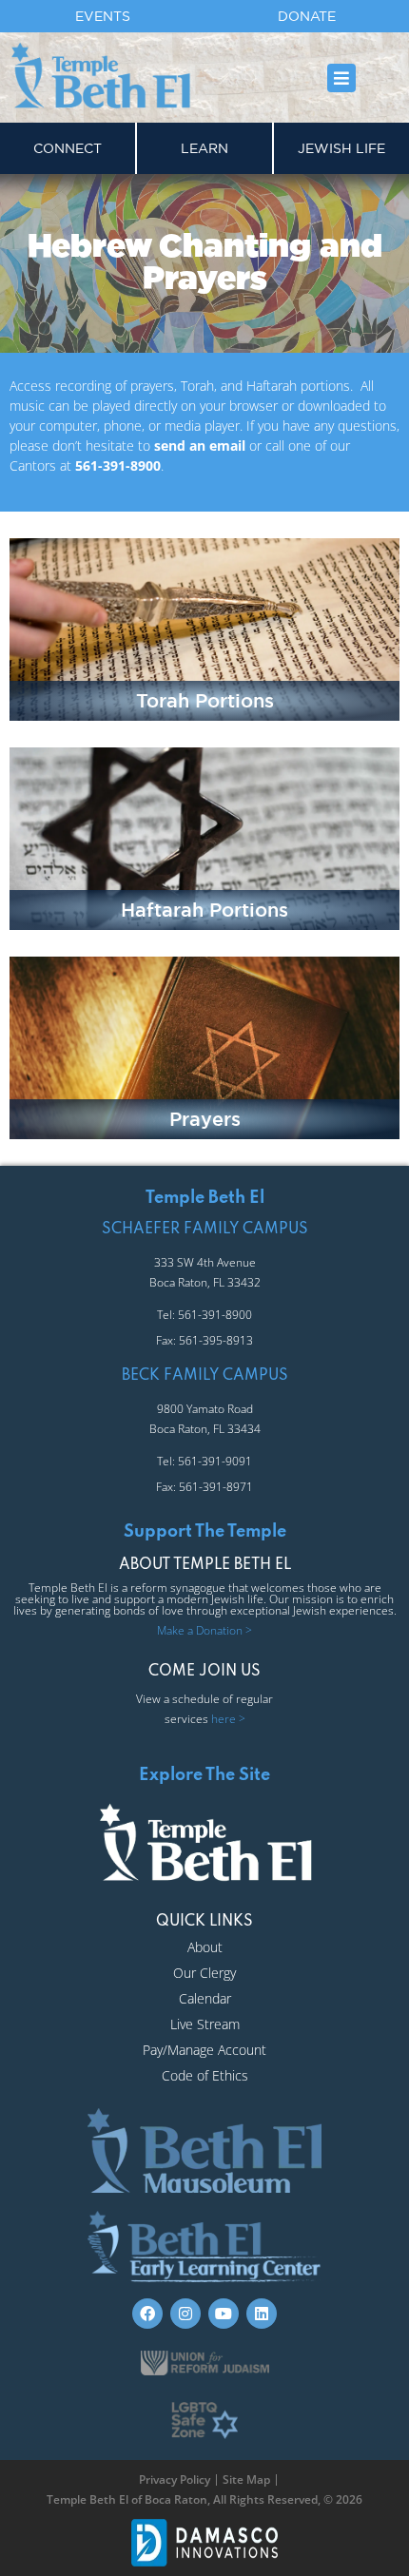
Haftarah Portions (204, 910)
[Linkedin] (262, 2314)
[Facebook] (147, 2314)
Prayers (205, 1119)
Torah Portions (205, 700)
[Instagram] (185, 2314)
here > (228, 1719)
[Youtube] (224, 2314)
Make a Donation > (204, 1630)
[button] (341, 78)
